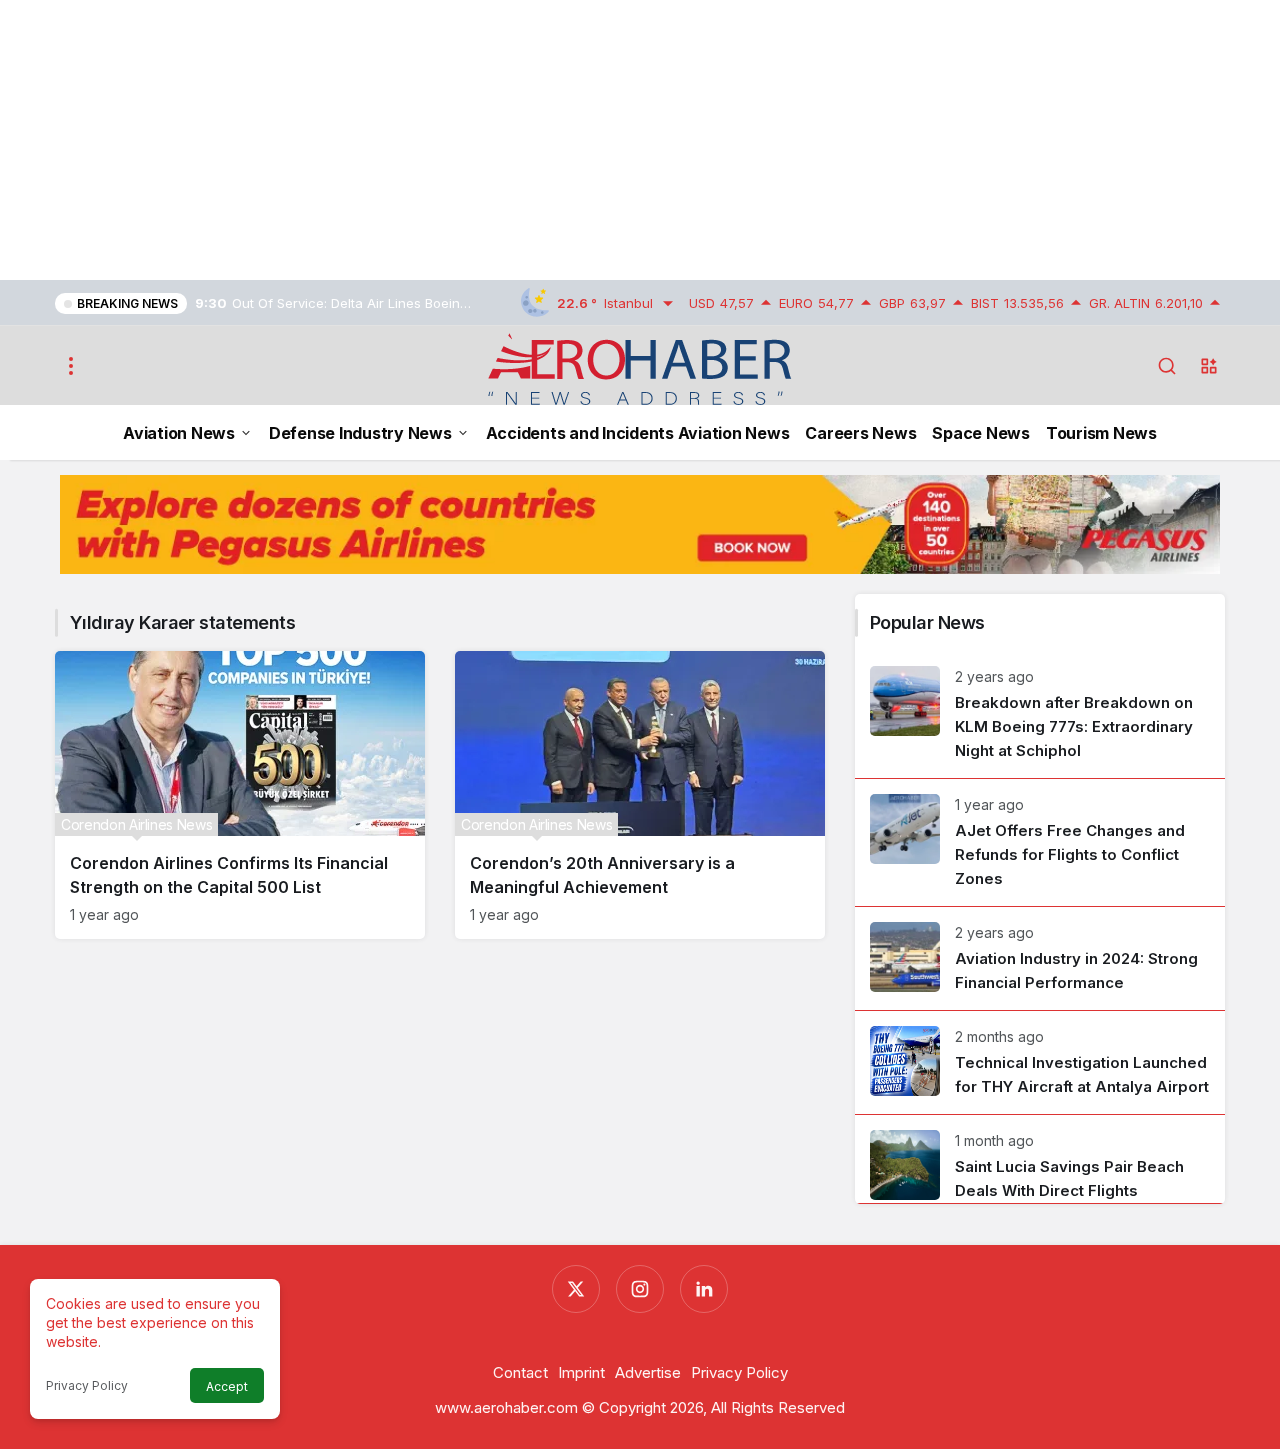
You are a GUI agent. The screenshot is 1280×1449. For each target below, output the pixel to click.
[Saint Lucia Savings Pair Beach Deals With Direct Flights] (1040, 1159)
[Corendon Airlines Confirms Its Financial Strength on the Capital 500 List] (240, 795)
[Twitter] (576, 1289)
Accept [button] (227, 1386)
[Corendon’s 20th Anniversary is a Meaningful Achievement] (640, 795)
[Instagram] (640, 1289)
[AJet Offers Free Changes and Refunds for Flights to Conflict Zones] (1040, 842)
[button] (1209, 366)
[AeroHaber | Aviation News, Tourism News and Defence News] (640, 368)
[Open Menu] (71, 366)
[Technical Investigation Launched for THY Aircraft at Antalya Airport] (1040, 1062)
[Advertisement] (600, 140)
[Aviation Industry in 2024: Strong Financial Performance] (1040, 958)
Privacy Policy (87, 1385)
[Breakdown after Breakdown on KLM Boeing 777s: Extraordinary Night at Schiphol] (1040, 714)
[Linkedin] (704, 1289)
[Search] (1167, 366)
